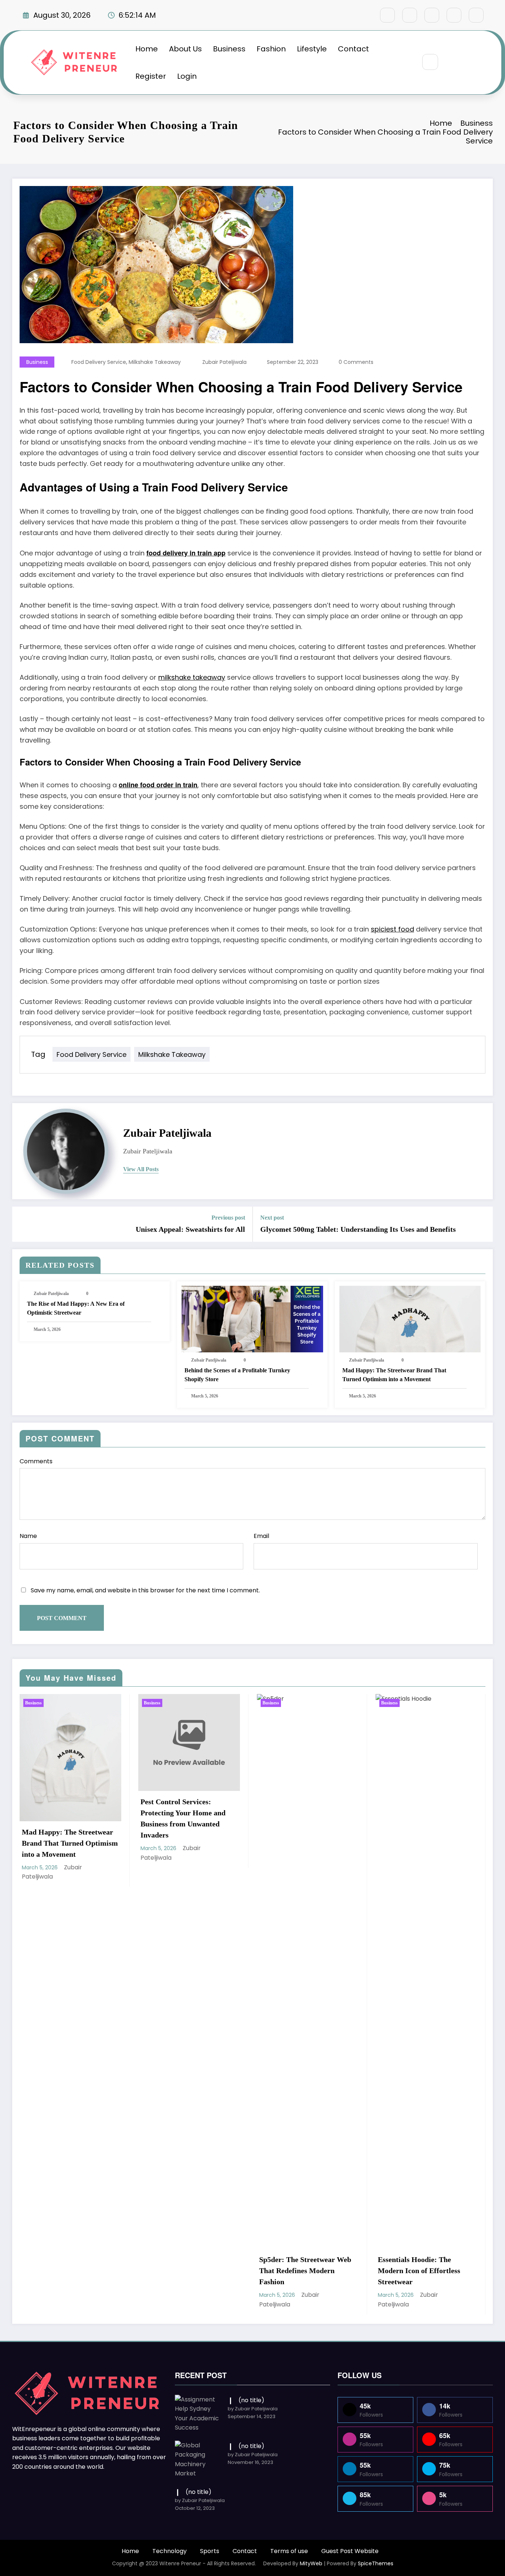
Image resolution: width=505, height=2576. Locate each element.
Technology (170, 2551)
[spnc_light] (452, 62)
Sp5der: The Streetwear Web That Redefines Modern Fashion (187, 2271)
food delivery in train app (186, 553)
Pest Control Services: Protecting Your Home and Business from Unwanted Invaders (64, 1818)
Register (151, 76)
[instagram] (454, 15)
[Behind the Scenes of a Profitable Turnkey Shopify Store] (252, 1319)
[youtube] (476, 15)
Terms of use (289, 2551)
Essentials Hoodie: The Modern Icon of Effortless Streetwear (300, 2271)
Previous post (228, 1218)
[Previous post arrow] (23, 1224)
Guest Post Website (350, 2551)
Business (229, 49)
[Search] (430, 62)
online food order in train (158, 785)
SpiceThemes (376, 2563)
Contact (353, 49)
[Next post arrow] (482, 1224)
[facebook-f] (387, 15)
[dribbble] (432, 15)
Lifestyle (312, 49)
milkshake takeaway (155, 362)
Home (147, 49)
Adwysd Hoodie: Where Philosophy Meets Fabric (417, 2265)
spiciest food (392, 929)
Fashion (271, 49)
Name (28, 1536)
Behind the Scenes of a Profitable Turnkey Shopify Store (237, 1375)
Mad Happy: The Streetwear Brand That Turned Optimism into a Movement (394, 1375)
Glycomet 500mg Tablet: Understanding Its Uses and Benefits (358, 1229)
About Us (185, 49)
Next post (272, 1218)
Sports (210, 2551)
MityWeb (311, 2563)
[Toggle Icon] (469, 62)
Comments (36, 1461)
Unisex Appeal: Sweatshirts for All (190, 1229)
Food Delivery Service (99, 362)
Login (187, 76)
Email (261, 1536)
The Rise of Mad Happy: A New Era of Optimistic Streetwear (76, 1308)
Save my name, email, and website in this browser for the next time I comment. (145, 1590)
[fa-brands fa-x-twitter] (410, 15)
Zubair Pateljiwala (224, 362)
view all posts (141, 1169)
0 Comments (356, 362)
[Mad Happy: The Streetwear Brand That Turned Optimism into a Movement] (410, 1319)
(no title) (251, 2400)
